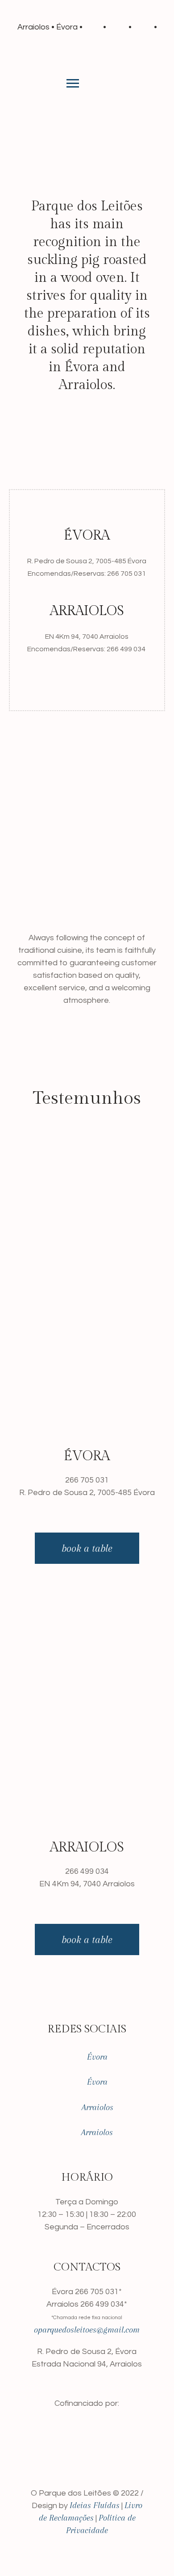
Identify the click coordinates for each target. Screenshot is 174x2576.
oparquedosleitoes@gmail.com (87, 2330)
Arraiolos (93, 2107)
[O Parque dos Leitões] (87, 59)
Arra (89, 2133)
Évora (97, 2057)
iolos (105, 2133)
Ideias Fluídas (95, 2505)
